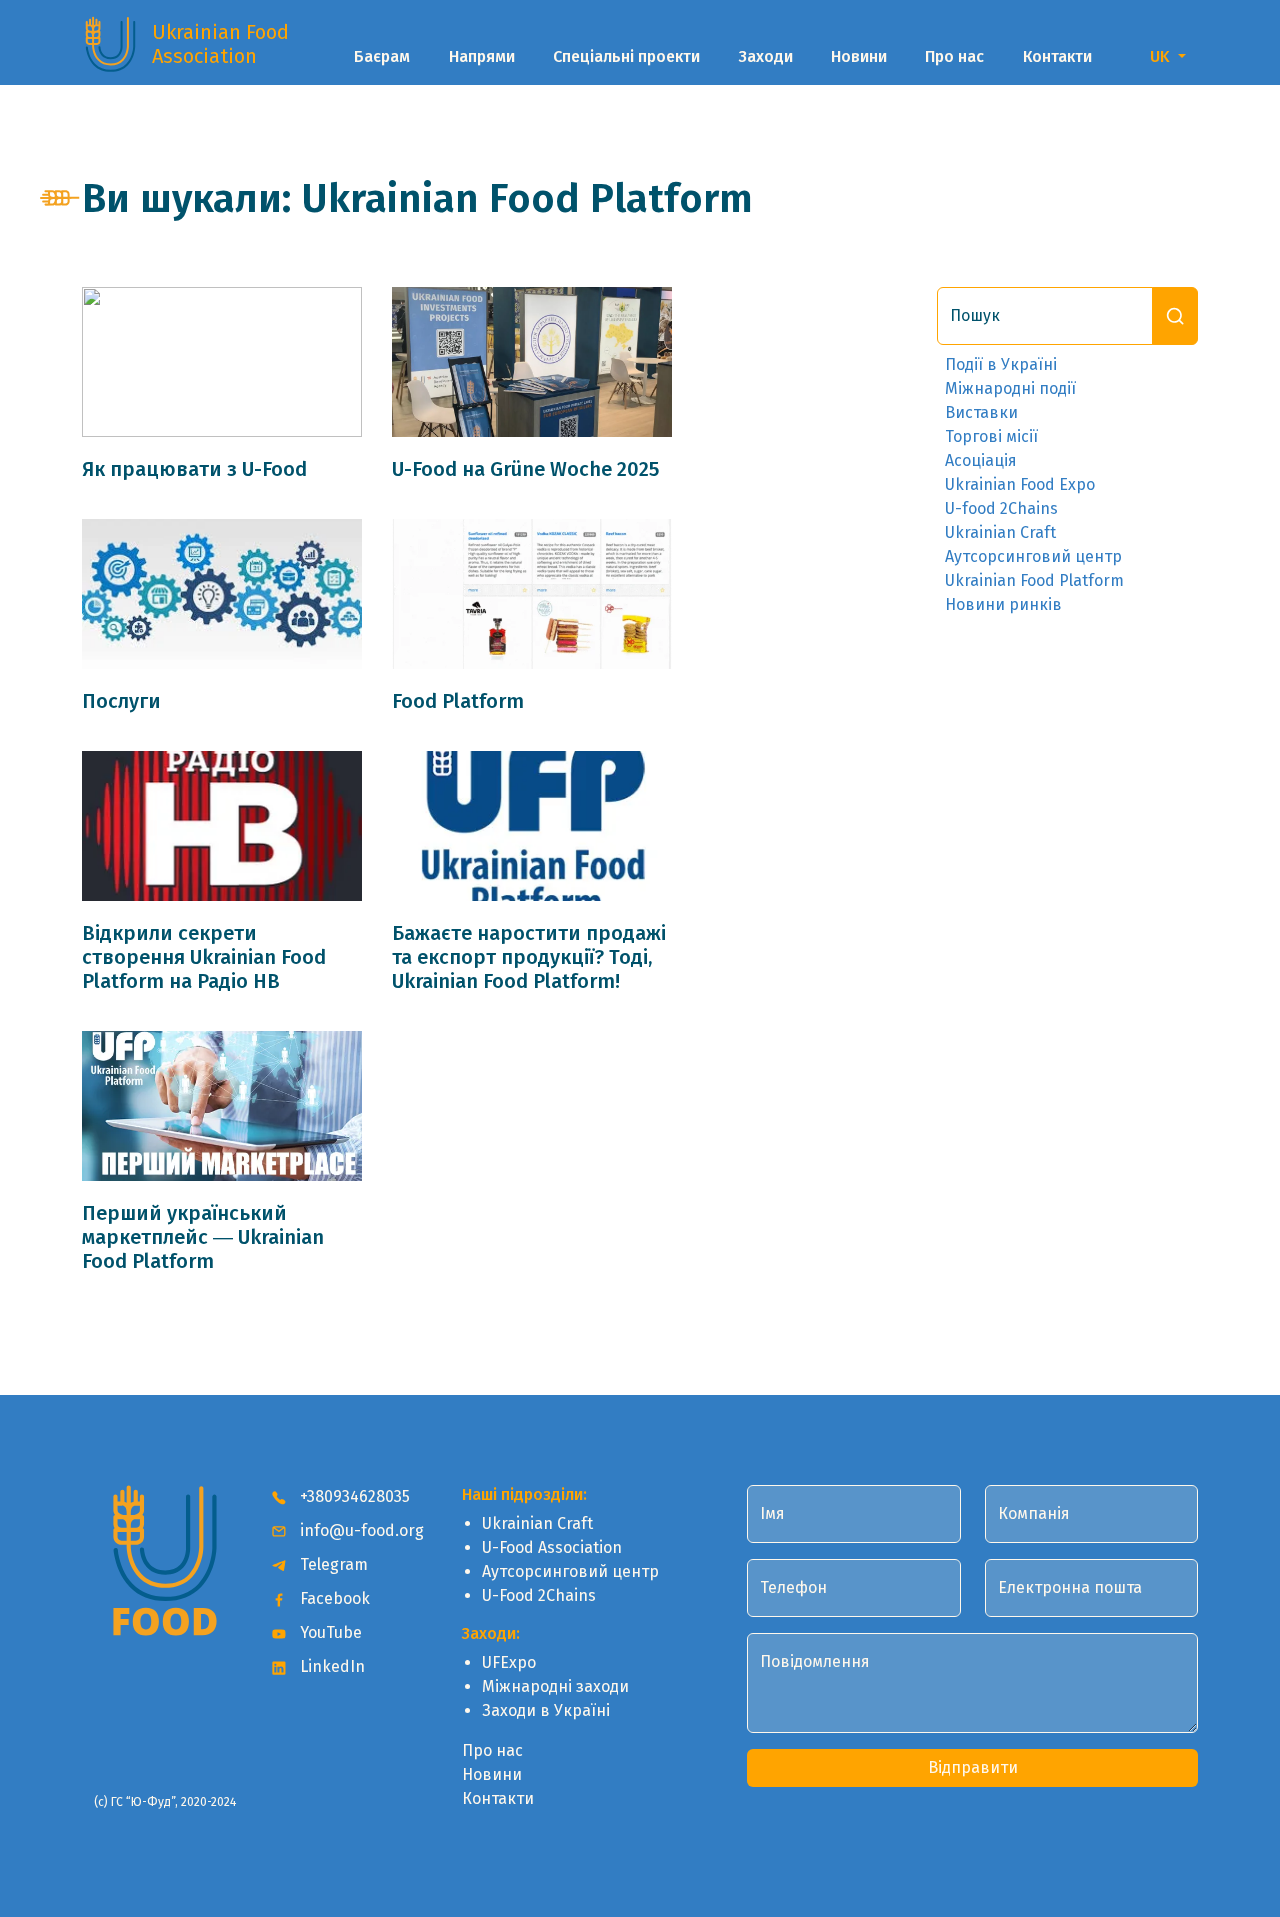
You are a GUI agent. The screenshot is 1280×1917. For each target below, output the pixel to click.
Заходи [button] (766, 56)
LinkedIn (330, 1666)
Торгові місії (991, 436)
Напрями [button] (482, 56)
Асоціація (981, 460)
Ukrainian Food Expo (1020, 484)
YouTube (329, 1632)
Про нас (954, 56)
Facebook (333, 1598)
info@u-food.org (360, 1530)
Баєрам (382, 56)
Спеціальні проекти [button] (626, 56)
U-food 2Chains (1001, 508)
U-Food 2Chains (539, 1595)
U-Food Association (552, 1547)
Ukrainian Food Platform (1034, 580)
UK (1162, 56)
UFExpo (509, 1662)
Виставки (981, 412)
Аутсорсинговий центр (1033, 556)
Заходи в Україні (546, 1710)
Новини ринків (1003, 604)
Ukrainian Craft (1000, 532)
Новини (859, 56)
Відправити (973, 1767)
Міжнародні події (1010, 388)
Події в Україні (1001, 364)
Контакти (1057, 56)
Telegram (332, 1564)
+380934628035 (353, 1496)
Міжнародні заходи (555, 1686)
